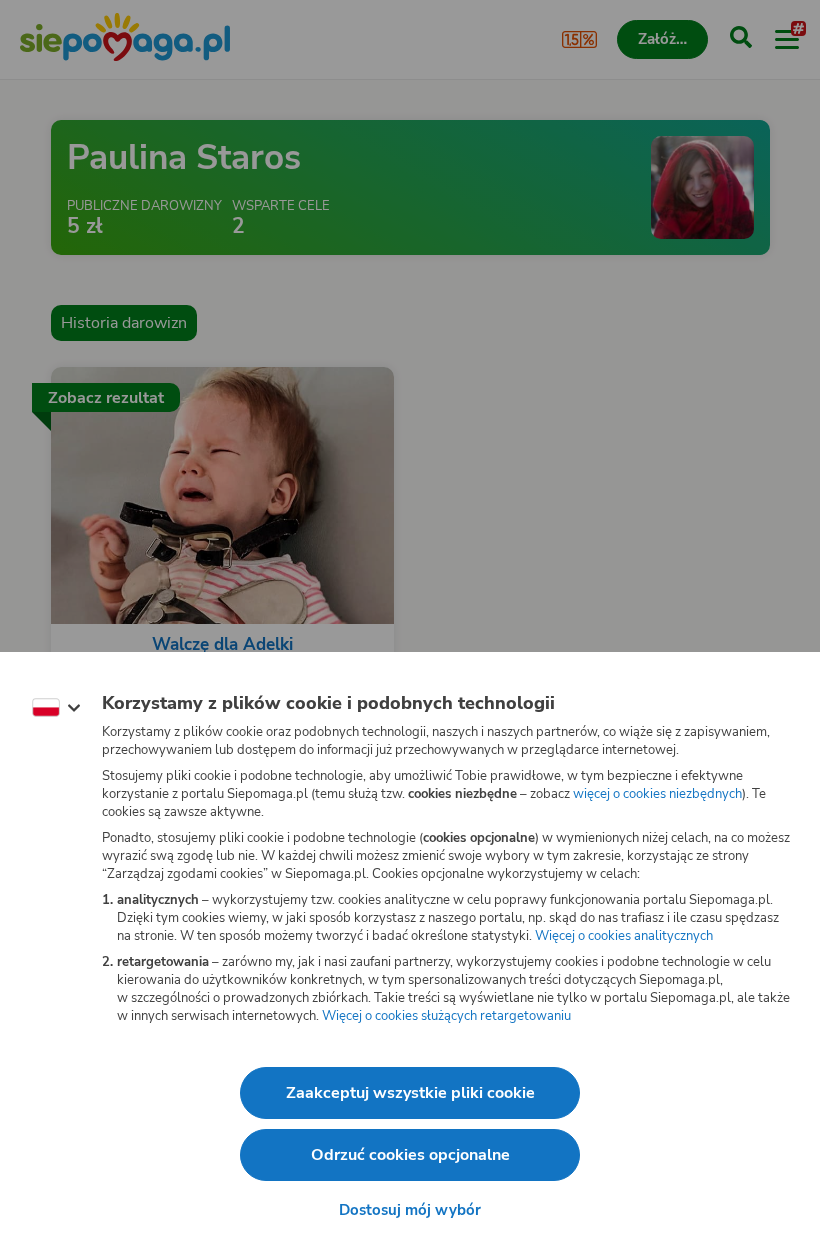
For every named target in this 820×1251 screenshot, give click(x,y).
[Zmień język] (56, 708)
